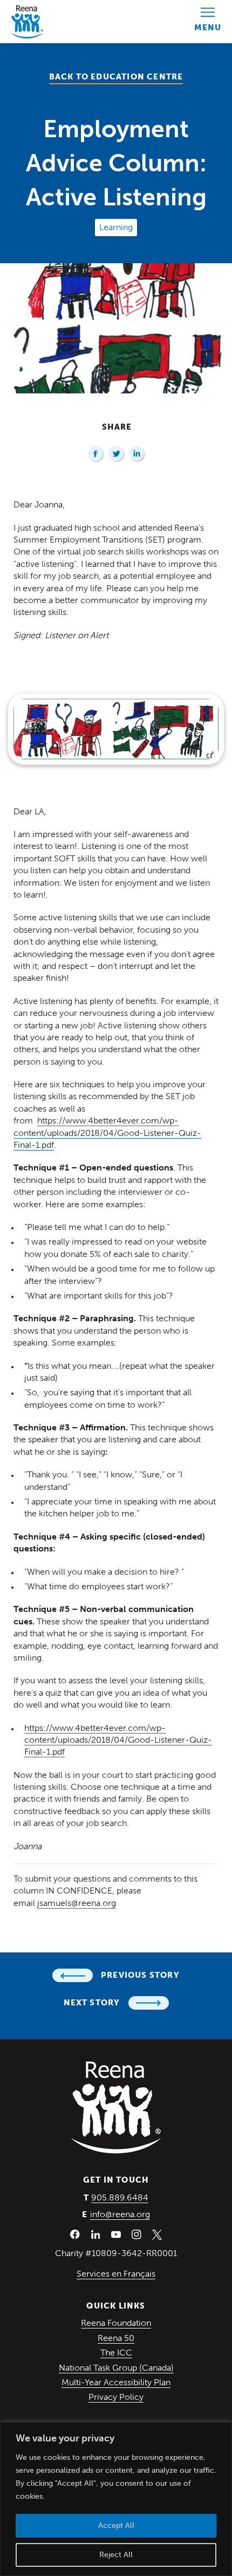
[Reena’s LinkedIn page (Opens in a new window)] (95, 2234)
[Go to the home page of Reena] (27, 22)
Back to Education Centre (116, 77)
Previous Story (140, 1975)
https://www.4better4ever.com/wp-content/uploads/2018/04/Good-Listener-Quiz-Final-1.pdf (107, 1133)
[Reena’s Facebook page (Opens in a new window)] (75, 2234)
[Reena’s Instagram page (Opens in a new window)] (137, 2234)
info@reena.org (120, 2214)
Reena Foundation (116, 2323)
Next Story (92, 2003)
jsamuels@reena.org (77, 1903)
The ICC (116, 2353)
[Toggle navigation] (208, 22)
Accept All (116, 2525)
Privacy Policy (116, 2397)
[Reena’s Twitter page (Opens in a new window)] (157, 2234)
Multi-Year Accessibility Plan (116, 2382)
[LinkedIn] (137, 454)
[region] (116, 2499)
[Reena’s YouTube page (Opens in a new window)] (116, 2234)
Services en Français (116, 2274)
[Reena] (116, 2107)
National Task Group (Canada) (116, 2368)
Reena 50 (116, 2338)
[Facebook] (96, 454)
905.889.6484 (120, 2197)
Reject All (116, 2555)
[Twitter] (117, 454)
